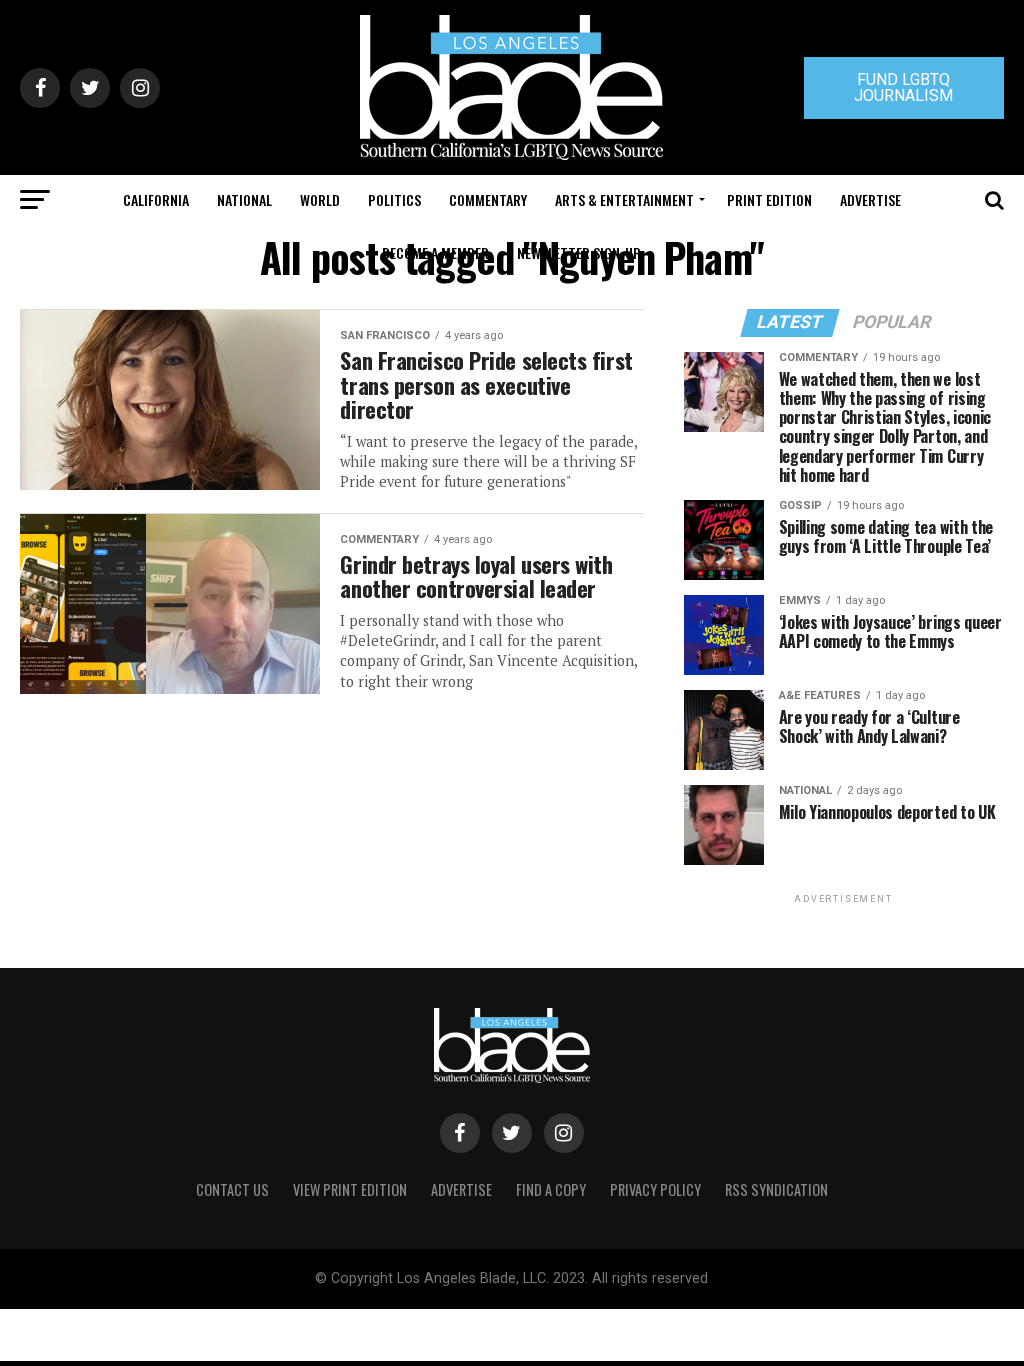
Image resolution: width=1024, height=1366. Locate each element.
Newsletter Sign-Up (579, 252)
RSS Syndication (776, 1189)
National (244, 199)
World (320, 199)
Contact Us (232, 1189)
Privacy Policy (655, 1189)
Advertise (870, 199)
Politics (394, 199)
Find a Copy (551, 1189)
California (156, 199)
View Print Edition (350, 1189)
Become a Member (435, 252)
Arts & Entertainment (624, 199)
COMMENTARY (488, 199)
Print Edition (769, 199)
